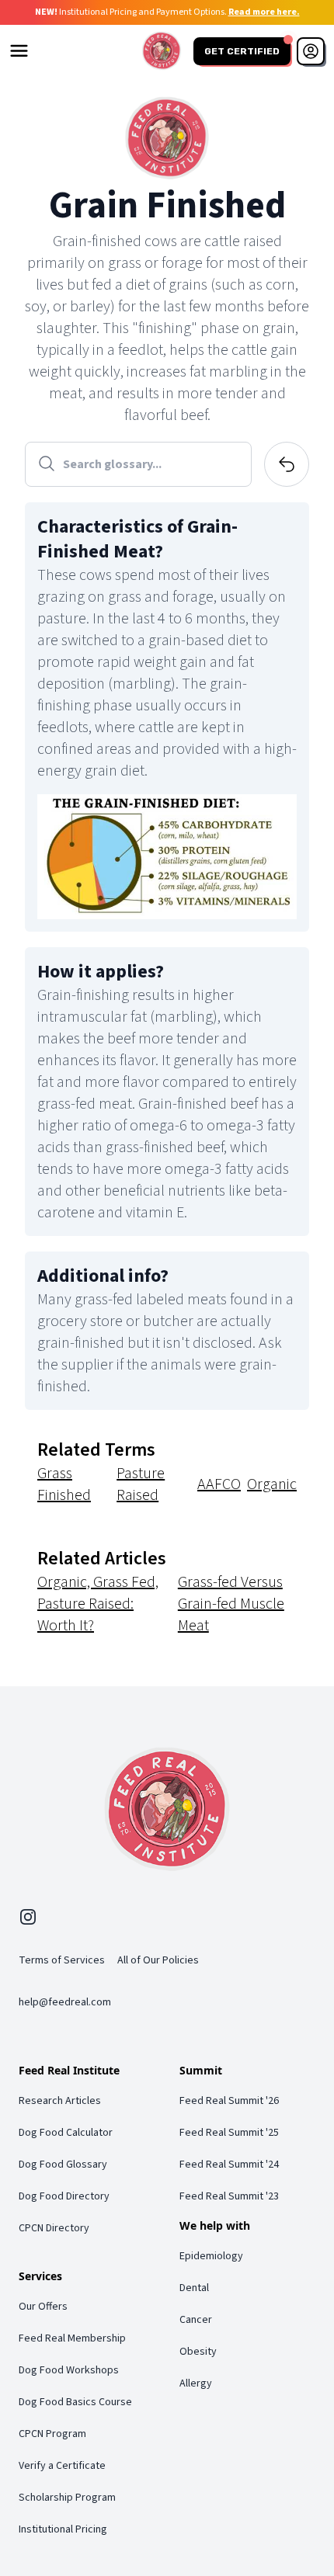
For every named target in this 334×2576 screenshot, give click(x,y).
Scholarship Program (67, 2498)
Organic (272, 1484)
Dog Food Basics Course (75, 2402)
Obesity (198, 2352)
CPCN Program (52, 2434)
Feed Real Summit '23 (229, 2196)
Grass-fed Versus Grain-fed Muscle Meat (231, 1604)
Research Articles (60, 2101)
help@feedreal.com (65, 2002)
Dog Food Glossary (63, 2165)
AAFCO (219, 1484)
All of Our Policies (158, 1960)
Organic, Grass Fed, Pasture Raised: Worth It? (98, 1604)
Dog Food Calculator (66, 2133)
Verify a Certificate (62, 2466)
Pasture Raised (141, 1484)
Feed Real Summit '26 (229, 2101)
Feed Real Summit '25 (229, 2133)
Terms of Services (62, 1960)
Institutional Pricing (63, 2529)
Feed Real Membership (72, 2338)
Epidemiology (211, 2256)
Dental (194, 2288)
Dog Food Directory (64, 2196)
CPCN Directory (54, 2228)
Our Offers (43, 2307)
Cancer (196, 2320)
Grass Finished (64, 1484)
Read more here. (264, 12)
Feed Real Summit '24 (229, 2165)
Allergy (196, 2383)
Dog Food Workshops (69, 2370)
